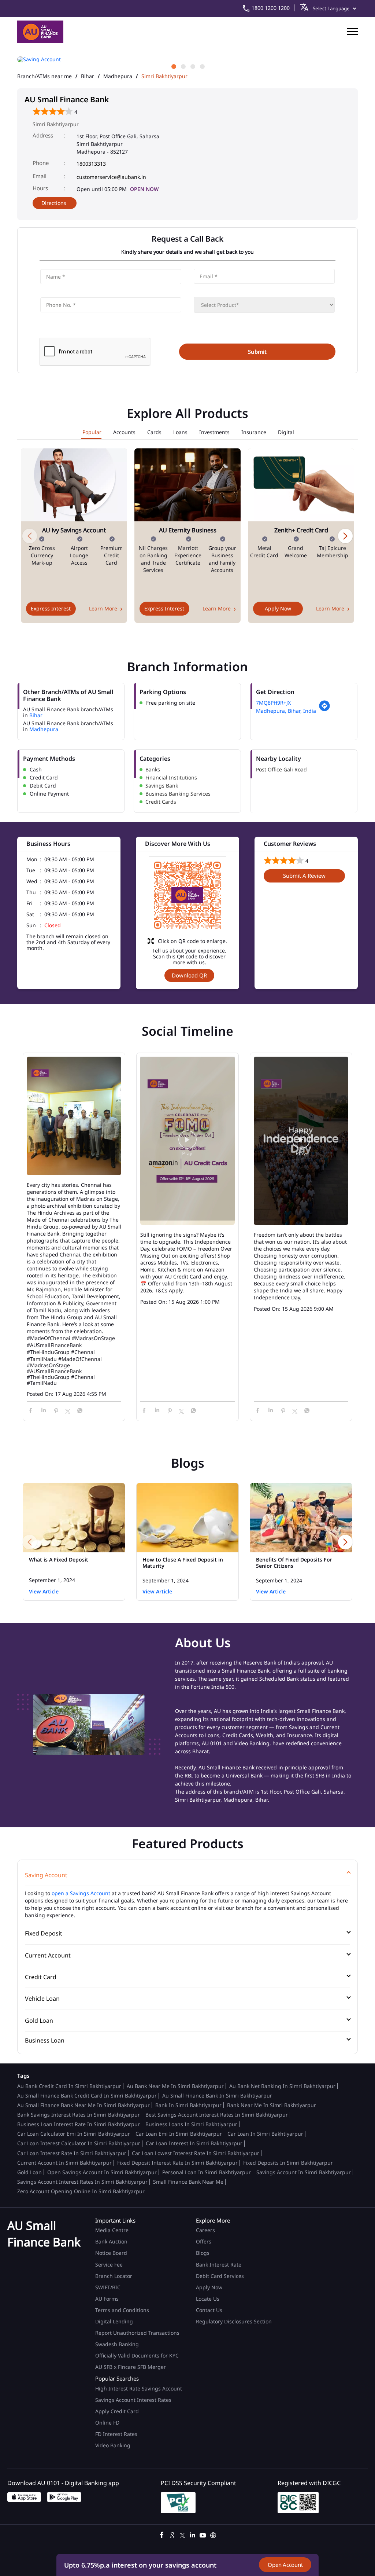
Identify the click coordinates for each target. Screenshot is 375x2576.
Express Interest (51, 608)
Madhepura (118, 76)
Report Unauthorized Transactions (137, 2333)
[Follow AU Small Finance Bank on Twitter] (182, 2534)
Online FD (108, 2423)
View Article (44, 1591)
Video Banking (113, 2445)
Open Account (285, 2565)
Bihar (88, 76)
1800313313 (91, 164)
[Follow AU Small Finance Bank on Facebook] (162, 2534)
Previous (30, 536)
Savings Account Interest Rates (133, 2400)
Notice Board (111, 2253)
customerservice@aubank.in (111, 177)
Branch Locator (114, 2276)
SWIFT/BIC (108, 2287)
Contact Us (209, 2310)
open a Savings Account (81, 1893)
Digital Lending (114, 2321)
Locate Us (208, 2299)
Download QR (189, 975)
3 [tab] (192, 66)
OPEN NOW (144, 189)
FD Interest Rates (117, 2434)
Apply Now (278, 608)
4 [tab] (202, 66)
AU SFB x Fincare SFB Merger (131, 2367)
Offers (204, 2241)
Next (345, 536)
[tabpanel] (187, 59)
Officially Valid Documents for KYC (137, 2355)
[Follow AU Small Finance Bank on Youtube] (203, 2534)
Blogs (203, 2253)
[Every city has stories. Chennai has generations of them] (74, 1116)
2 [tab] (183, 66)
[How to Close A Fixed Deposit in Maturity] (187, 1518)
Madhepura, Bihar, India (286, 711)
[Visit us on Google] (172, 2534)
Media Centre (112, 2230)
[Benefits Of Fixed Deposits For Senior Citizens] (301, 1518)
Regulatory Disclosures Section (234, 2321)
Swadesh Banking (117, 2344)
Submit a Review (304, 876)
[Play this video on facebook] (187, 1143)
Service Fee (109, 2265)
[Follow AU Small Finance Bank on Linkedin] (193, 2534)
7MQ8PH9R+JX (273, 703)
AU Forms (107, 2299)
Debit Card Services (220, 2276)
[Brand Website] (213, 2534)
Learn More (103, 608)
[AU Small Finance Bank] (40, 32)
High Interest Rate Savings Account (139, 2388)
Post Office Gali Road (281, 769)
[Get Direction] (324, 710)
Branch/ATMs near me (44, 76)
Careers (205, 2230)
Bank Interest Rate (219, 2265)
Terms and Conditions (122, 2310)
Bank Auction (111, 2241)
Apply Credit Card (118, 2411)
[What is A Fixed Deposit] (74, 1518)
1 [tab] (173, 66)
